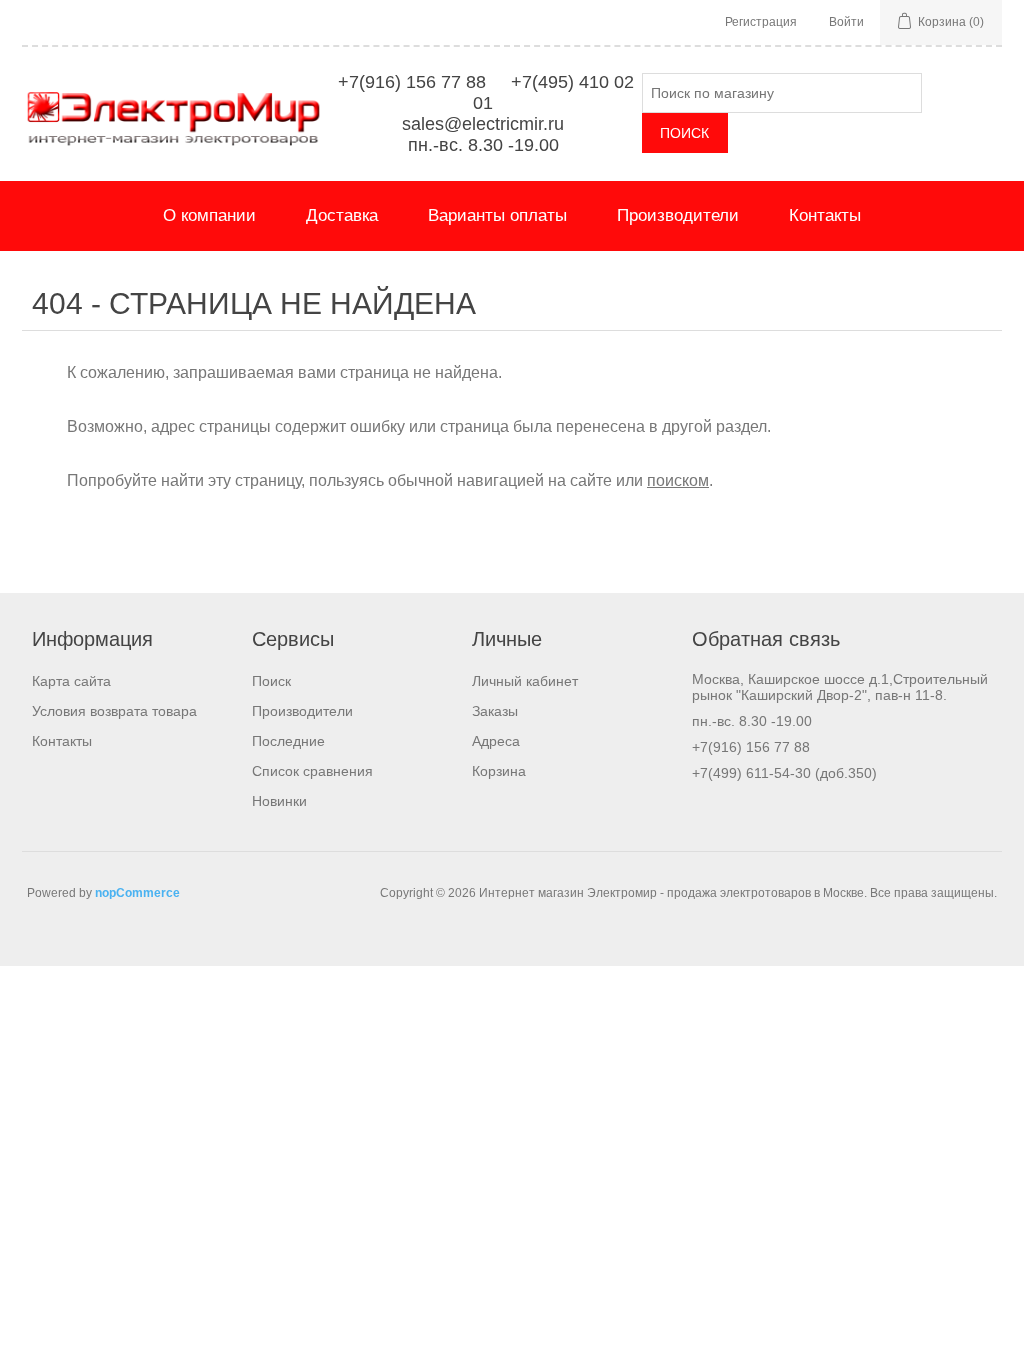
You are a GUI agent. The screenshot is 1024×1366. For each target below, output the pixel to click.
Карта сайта (71, 681)
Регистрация (761, 22)
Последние (288, 741)
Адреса (496, 741)
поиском (678, 480)
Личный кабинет (525, 681)
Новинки (279, 801)
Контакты (825, 215)
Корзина (499, 771)
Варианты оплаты (497, 215)
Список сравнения (312, 771)
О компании (209, 215)
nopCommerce (137, 893)
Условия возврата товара (114, 711)
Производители (678, 215)
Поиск (271, 681)
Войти (846, 22)
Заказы (495, 711)
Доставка (342, 215)
